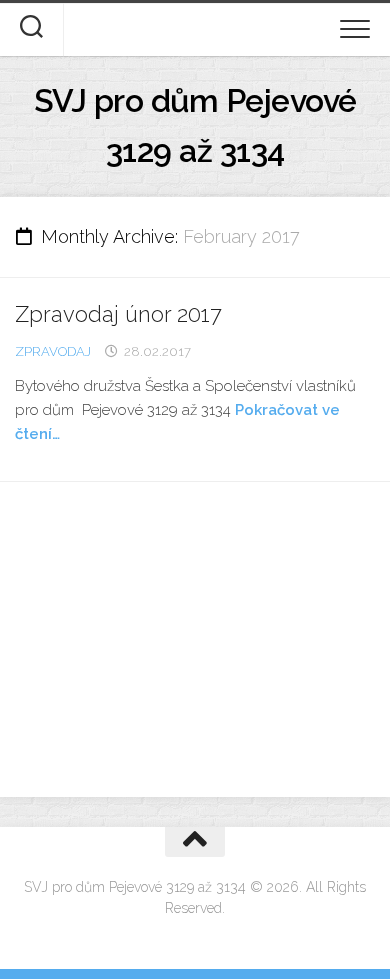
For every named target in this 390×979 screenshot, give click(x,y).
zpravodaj (53, 351)
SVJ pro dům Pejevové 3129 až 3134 (195, 125)
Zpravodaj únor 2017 (118, 314)
